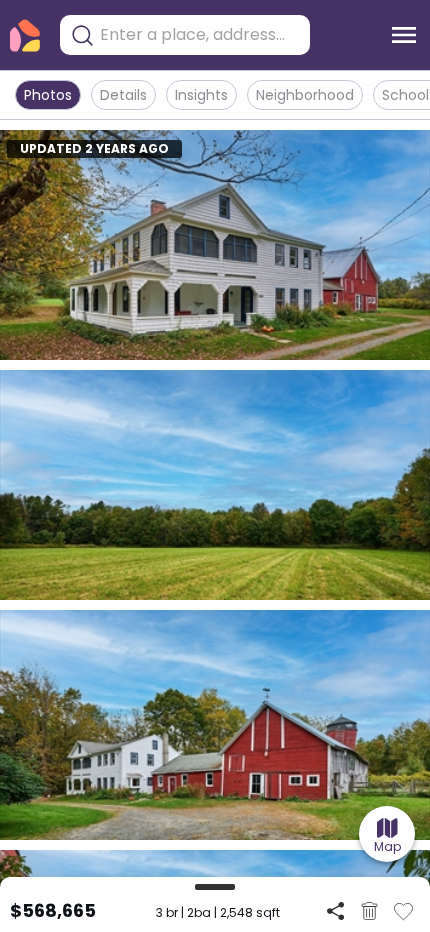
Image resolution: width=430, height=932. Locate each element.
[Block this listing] (369, 911)
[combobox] (200, 35)
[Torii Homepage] (25, 35)
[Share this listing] (335, 910)
